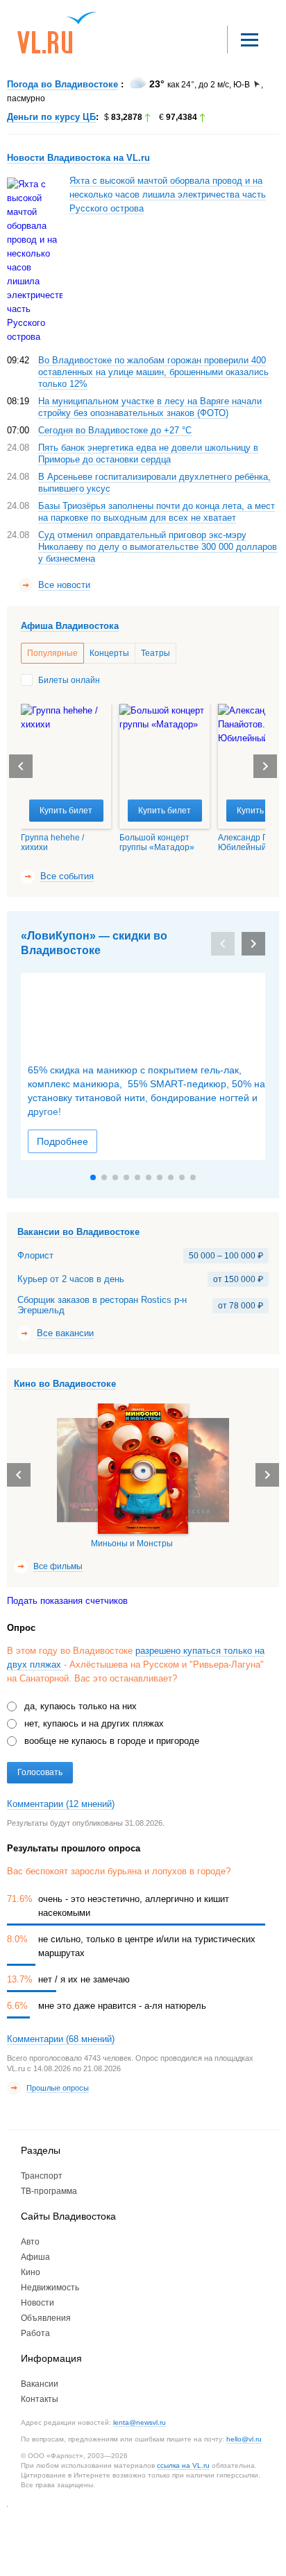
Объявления (46, 2318)
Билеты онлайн (69, 680)
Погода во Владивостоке (62, 84)
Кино (31, 2272)
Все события (67, 876)
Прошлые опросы (58, 2088)
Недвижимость (50, 2288)
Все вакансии (65, 1333)
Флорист (35, 1256)
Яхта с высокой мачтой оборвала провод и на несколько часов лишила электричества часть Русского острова (168, 195)
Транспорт (42, 2176)
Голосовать (40, 1772)
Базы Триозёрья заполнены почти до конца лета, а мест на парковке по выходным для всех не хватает (157, 512)
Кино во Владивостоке (65, 1384)
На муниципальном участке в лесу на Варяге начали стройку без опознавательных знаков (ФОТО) (150, 407)
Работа (35, 2333)
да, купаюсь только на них (81, 1706)
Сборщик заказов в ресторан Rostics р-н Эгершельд (102, 1305)
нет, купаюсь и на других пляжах (94, 1723)
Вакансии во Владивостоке (78, 1232)
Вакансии (40, 2384)
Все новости (64, 585)
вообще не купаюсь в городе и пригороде (112, 1741)
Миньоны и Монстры (132, 1544)
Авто (30, 2242)
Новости (37, 2303)
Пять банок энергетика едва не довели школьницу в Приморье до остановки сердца (148, 453)
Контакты (40, 2399)
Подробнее (62, 1141)
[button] (265, 766)
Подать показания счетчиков (67, 1601)
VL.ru (57, 33)
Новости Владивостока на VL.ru (78, 158)
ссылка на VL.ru (183, 2465)
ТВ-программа (49, 2191)
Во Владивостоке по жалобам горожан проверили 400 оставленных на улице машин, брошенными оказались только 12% (153, 372)
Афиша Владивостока (70, 626)
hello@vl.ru (244, 2439)
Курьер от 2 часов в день (71, 1279)
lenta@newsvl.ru (140, 2422)
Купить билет (66, 811)
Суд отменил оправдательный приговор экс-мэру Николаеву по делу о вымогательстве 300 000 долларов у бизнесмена (158, 547)
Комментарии (61, 1804)
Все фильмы (58, 1566)
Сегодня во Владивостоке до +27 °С (115, 430)
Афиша (35, 2257)
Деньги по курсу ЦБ (51, 117)
